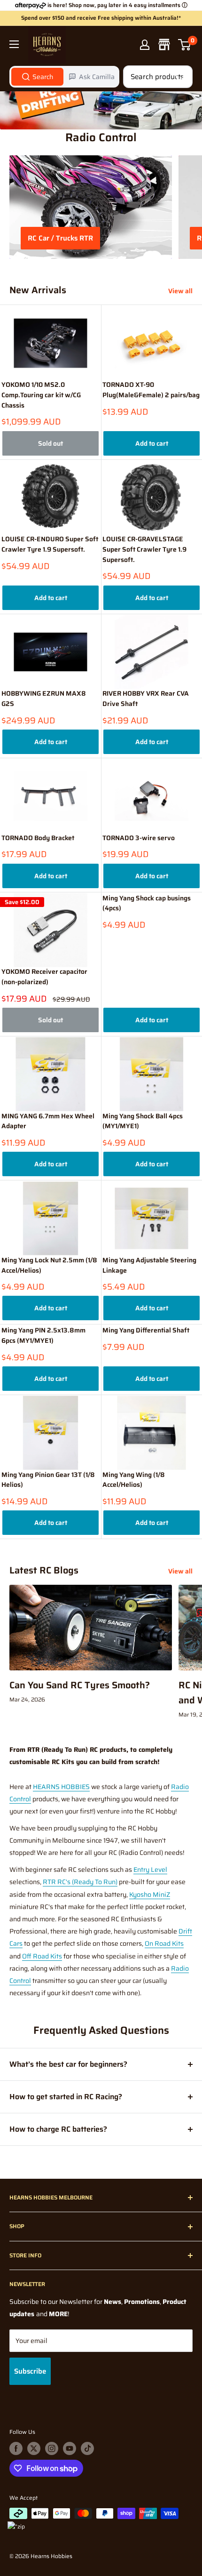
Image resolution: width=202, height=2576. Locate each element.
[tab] (37, 77)
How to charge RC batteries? (58, 2129)
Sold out (50, 443)
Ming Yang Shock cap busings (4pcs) (147, 903)
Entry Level (150, 1870)
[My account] (145, 45)
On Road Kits (164, 1943)
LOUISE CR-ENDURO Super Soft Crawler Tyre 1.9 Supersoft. (50, 544)
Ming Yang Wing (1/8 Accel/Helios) (134, 1480)
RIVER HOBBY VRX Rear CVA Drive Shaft (146, 699)
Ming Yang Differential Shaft (146, 1330)
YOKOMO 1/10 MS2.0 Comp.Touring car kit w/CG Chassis (41, 395)
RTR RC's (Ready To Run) (80, 1882)
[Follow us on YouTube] (70, 2448)
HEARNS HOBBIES (61, 1787)
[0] (185, 45)
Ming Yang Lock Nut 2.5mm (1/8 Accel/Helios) (49, 1265)
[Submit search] (180, 77)
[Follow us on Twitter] (34, 2448)
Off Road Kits (42, 1956)
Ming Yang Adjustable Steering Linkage (149, 1265)
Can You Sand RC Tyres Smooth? (80, 1685)
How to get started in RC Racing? (66, 2097)
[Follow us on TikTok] (87, 2448)
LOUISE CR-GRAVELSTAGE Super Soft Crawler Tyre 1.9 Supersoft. (144, 549)
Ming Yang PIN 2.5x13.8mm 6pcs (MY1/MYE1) (43, 1336)
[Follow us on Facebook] (16, 2448)
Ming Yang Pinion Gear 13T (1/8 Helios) (48, 1480)
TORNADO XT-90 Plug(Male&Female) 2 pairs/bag (151, 390)
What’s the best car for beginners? (68, 2064)
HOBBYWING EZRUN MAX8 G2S (44, 699)
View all (180, 291)
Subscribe (30, 2371)
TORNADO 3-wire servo (139, 838)
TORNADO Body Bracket (38, 838)
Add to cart (152, 443)
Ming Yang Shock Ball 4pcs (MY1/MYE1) (143, 1121)
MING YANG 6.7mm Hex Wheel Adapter (48, 1121)
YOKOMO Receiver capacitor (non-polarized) (44, 977)
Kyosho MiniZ (150, 1894)
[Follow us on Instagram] (52, 2448)
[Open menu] (14, 44)
